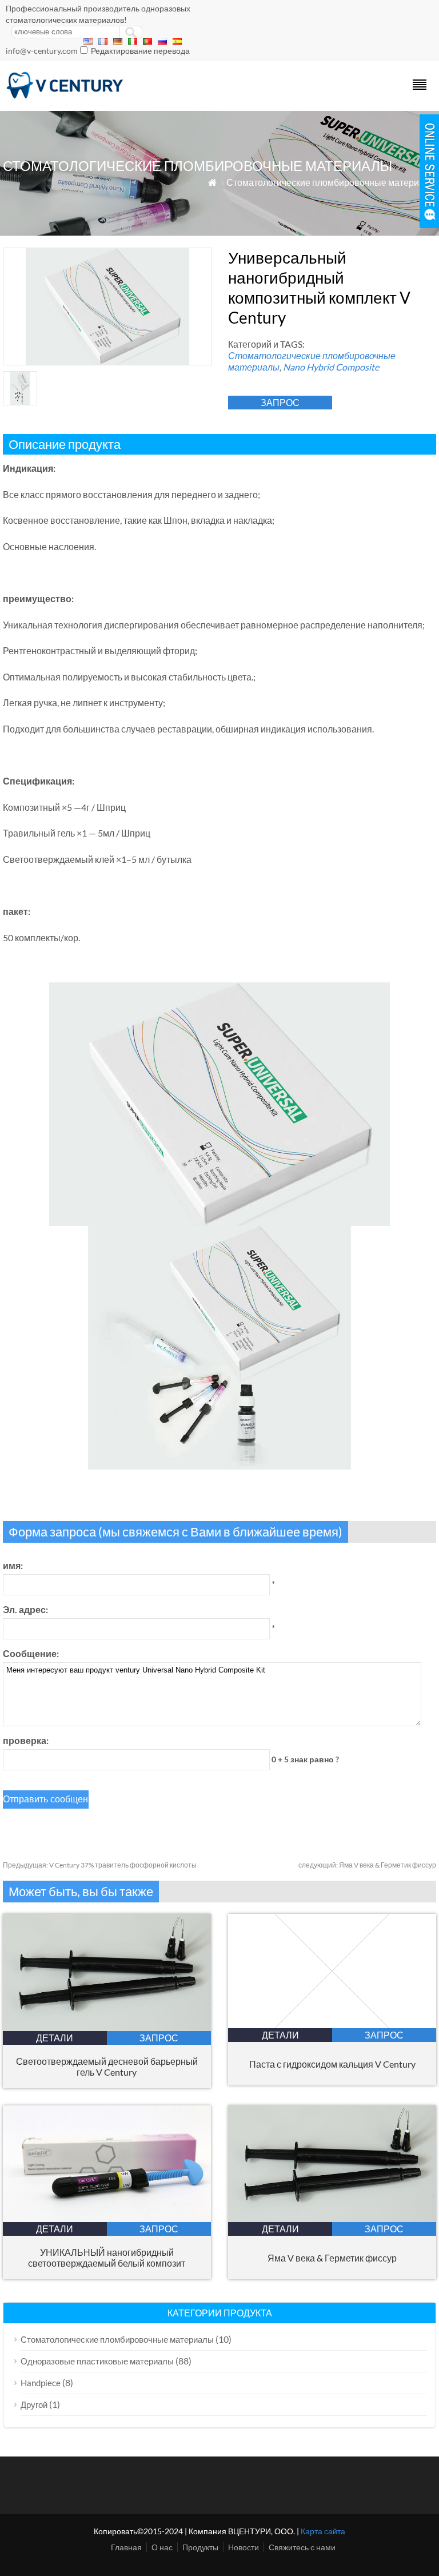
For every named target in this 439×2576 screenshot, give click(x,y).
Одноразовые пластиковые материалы (97, 2361)
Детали (55, 2038)
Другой (34, 2404)
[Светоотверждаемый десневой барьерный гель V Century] (107, 2027)
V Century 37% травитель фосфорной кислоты (100, 1865)
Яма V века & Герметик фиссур (367, 1865)
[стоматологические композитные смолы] (65, 96)
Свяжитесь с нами (302, 2547)
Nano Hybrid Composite (331, 367)
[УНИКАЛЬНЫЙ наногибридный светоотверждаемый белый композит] (107, 2218)
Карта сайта (323, 2531)
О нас (162, 2547)
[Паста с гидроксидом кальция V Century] (332, 2024)
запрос (280, 402)
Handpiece (41, 2383)
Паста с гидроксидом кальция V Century (332, 2064)
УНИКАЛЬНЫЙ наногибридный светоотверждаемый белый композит (107, 2258)
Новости (244, 2547)
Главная (126, 2547)
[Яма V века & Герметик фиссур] (332, 2218)
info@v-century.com (42, 51)
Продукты (200, 2547)
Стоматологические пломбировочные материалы (331, 182)
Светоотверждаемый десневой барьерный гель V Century (107, 2067)
